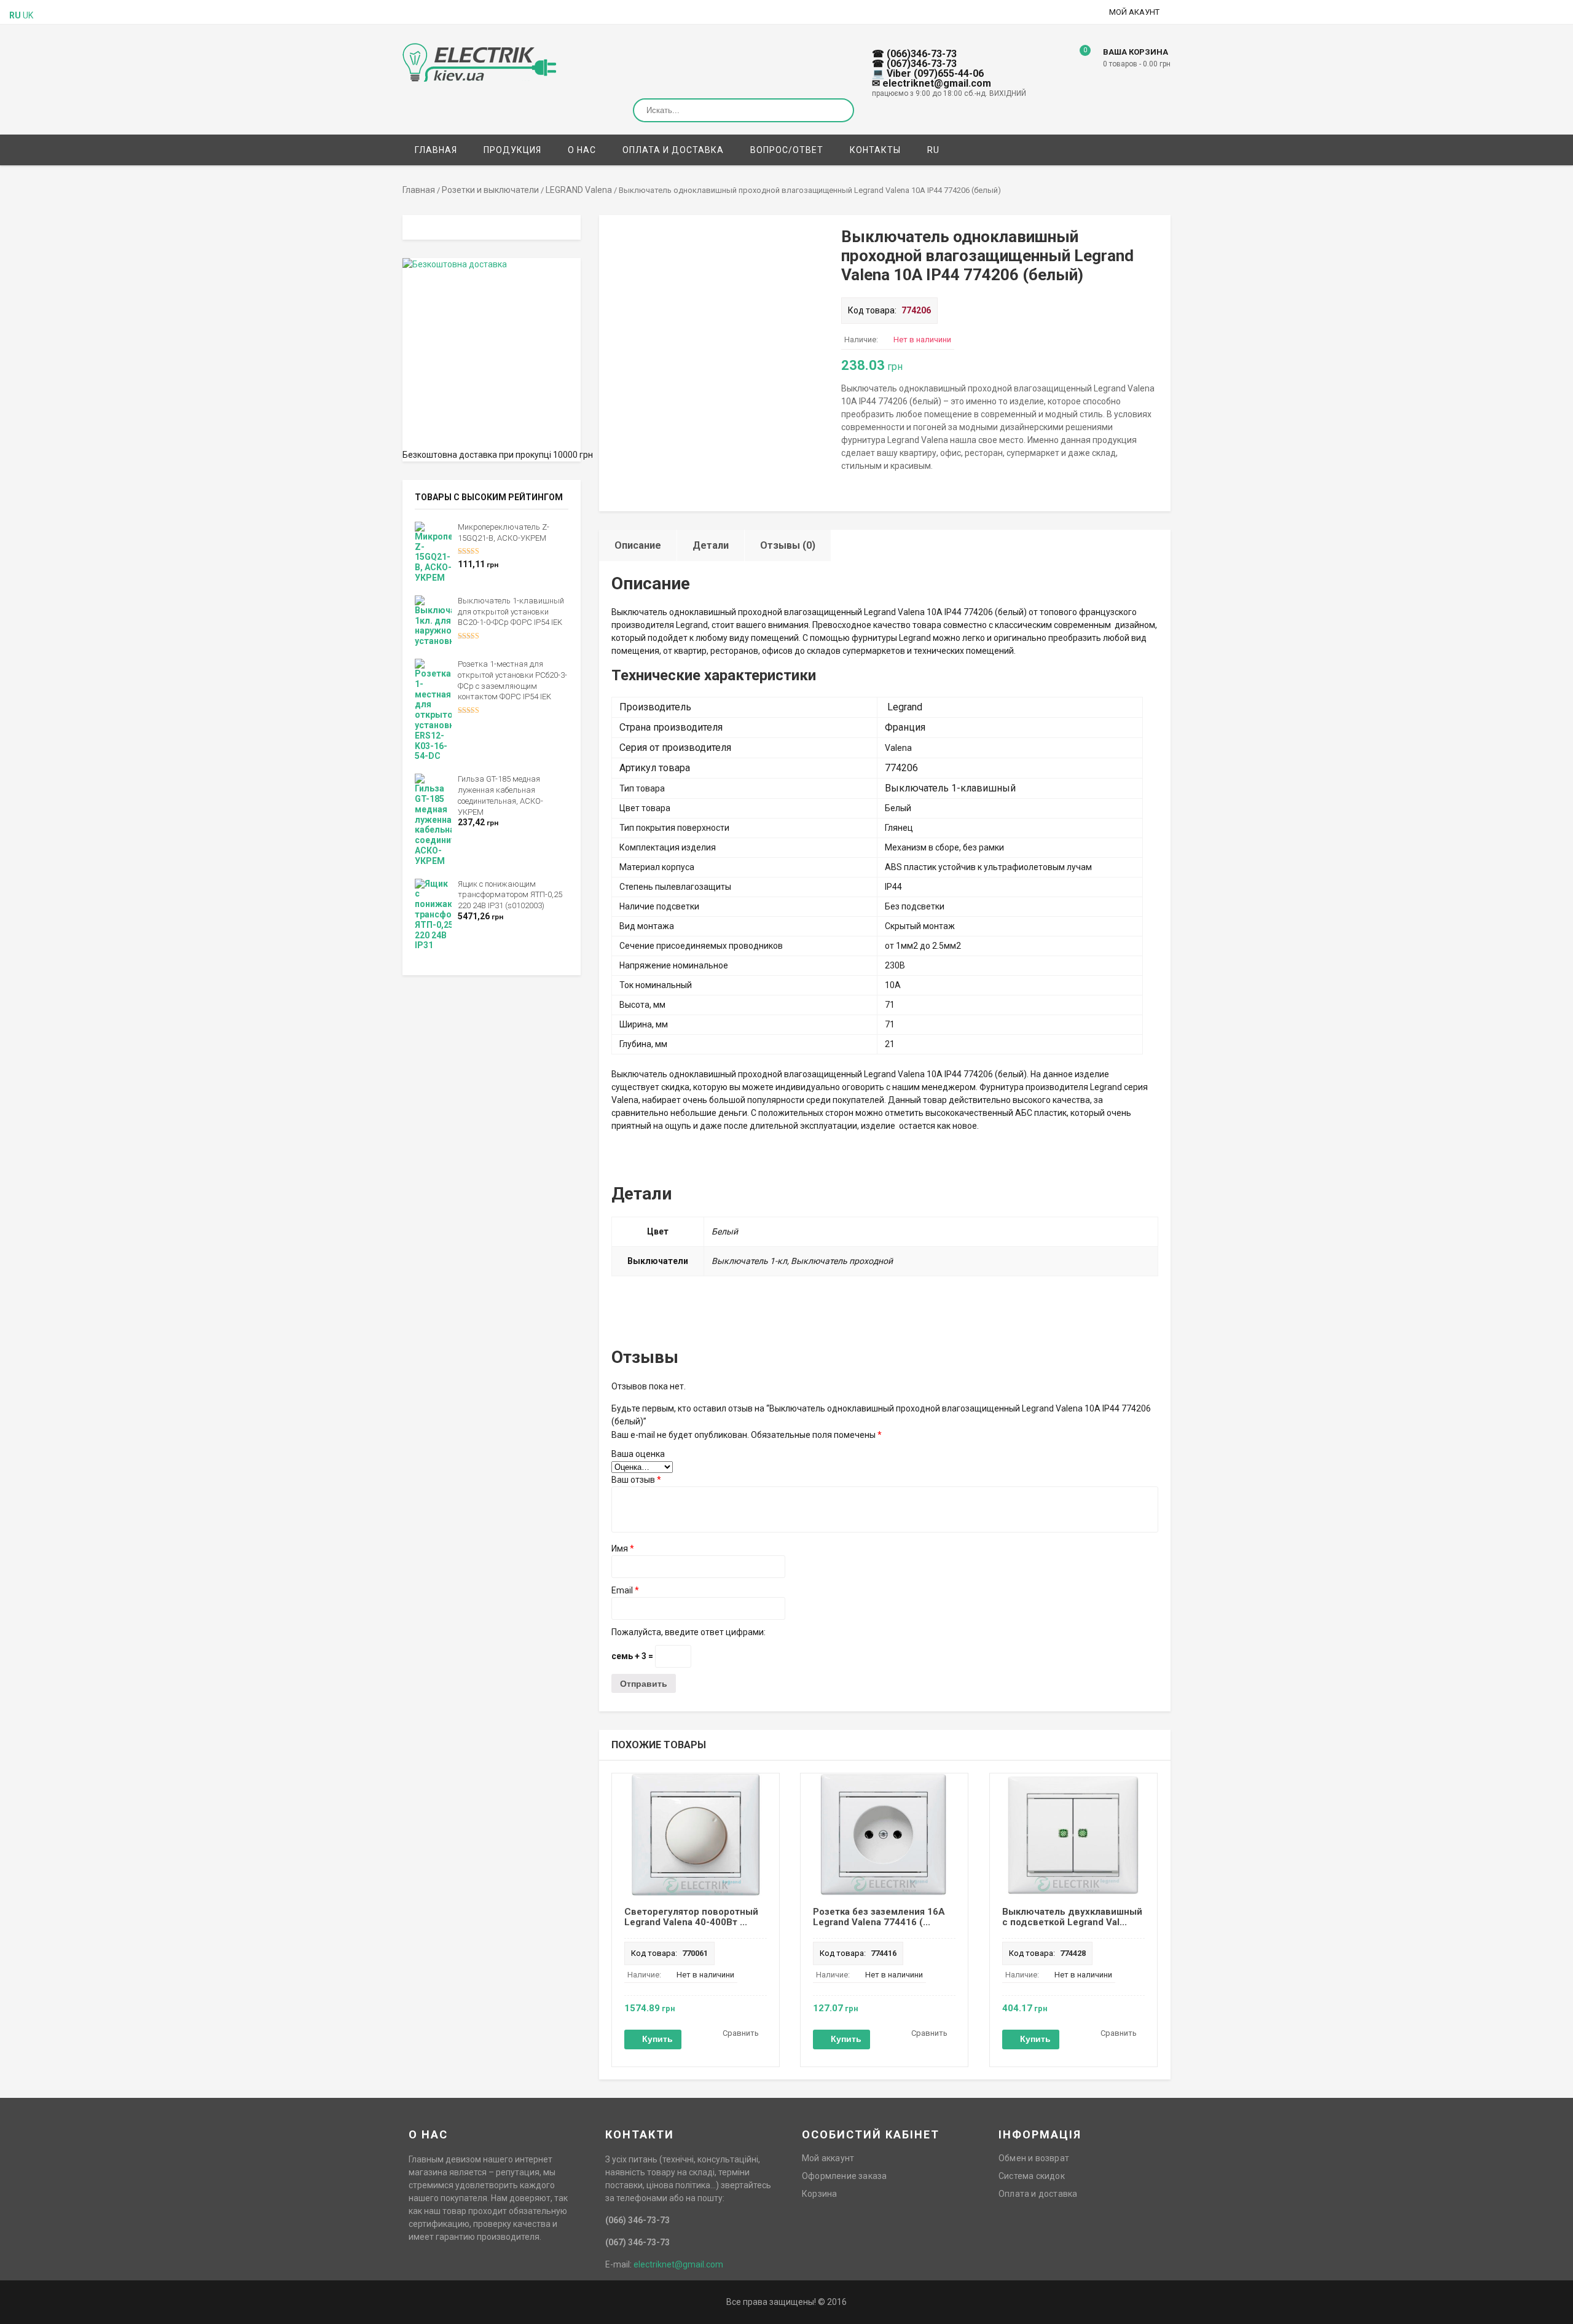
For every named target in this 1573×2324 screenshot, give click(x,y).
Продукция (512, 150)
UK (28, 15)
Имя (623, 1549)
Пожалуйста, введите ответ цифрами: (688, 1632)
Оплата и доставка (673, 150)
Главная (436, 150)
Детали (711, 545)
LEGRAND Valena (579, 190)
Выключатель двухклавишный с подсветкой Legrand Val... (1072, 1917)
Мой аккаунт (828, 2158)
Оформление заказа (844, 2176)
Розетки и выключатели (490, 190)
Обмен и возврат (1034, 2158)
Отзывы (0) (788, 545)
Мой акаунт (1134, 12)
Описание (638, 545)
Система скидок (1032, 2176)
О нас (582, 150)
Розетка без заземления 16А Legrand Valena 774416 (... (879, 1917)
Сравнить (741, 2033)
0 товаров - (1137, 64)
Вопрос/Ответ (787, 150)
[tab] (638, 545)
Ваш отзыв (636, 1480)
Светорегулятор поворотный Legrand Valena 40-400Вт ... (691, 1917)
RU (933, 150)
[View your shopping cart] (1076, 60)
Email (625, 1590)
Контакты (875, 150)
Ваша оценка (638, 1454)
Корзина (819, 2194)
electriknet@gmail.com (678, 2264)
